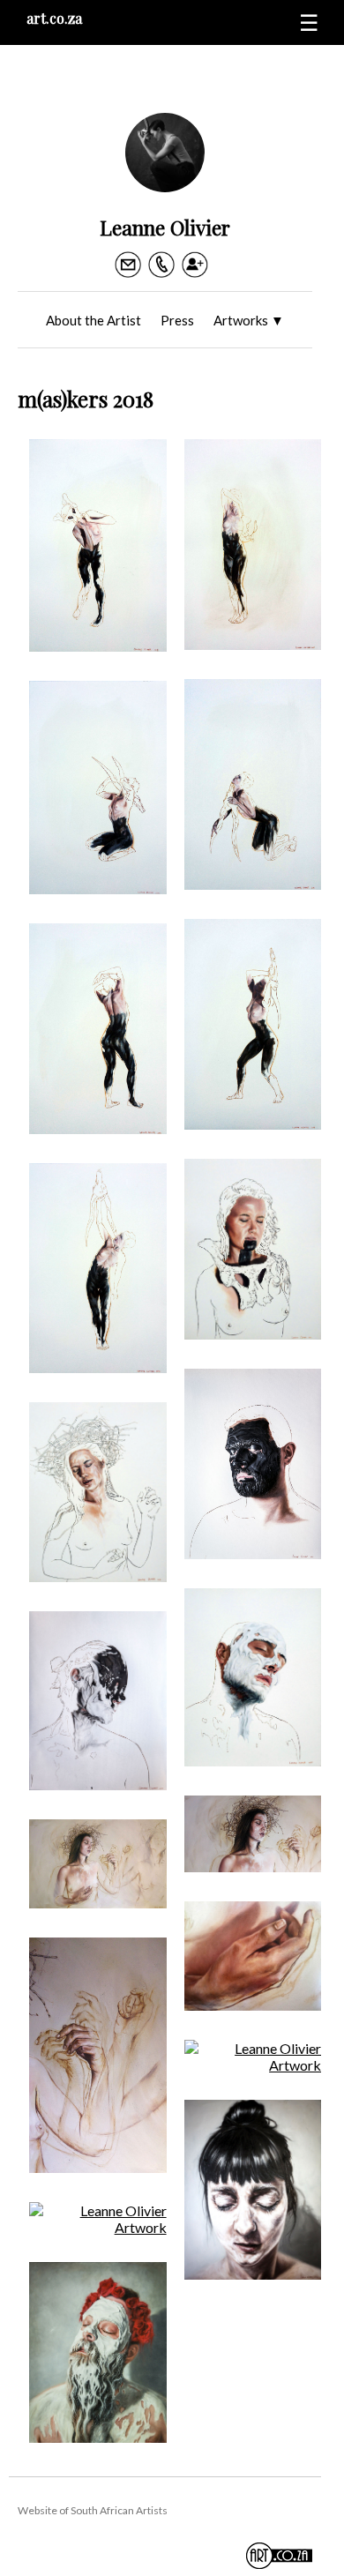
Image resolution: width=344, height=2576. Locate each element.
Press (177, 320)
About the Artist (93, 320)
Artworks (249, 320)
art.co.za (54, 18)
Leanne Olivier (165, 227)
